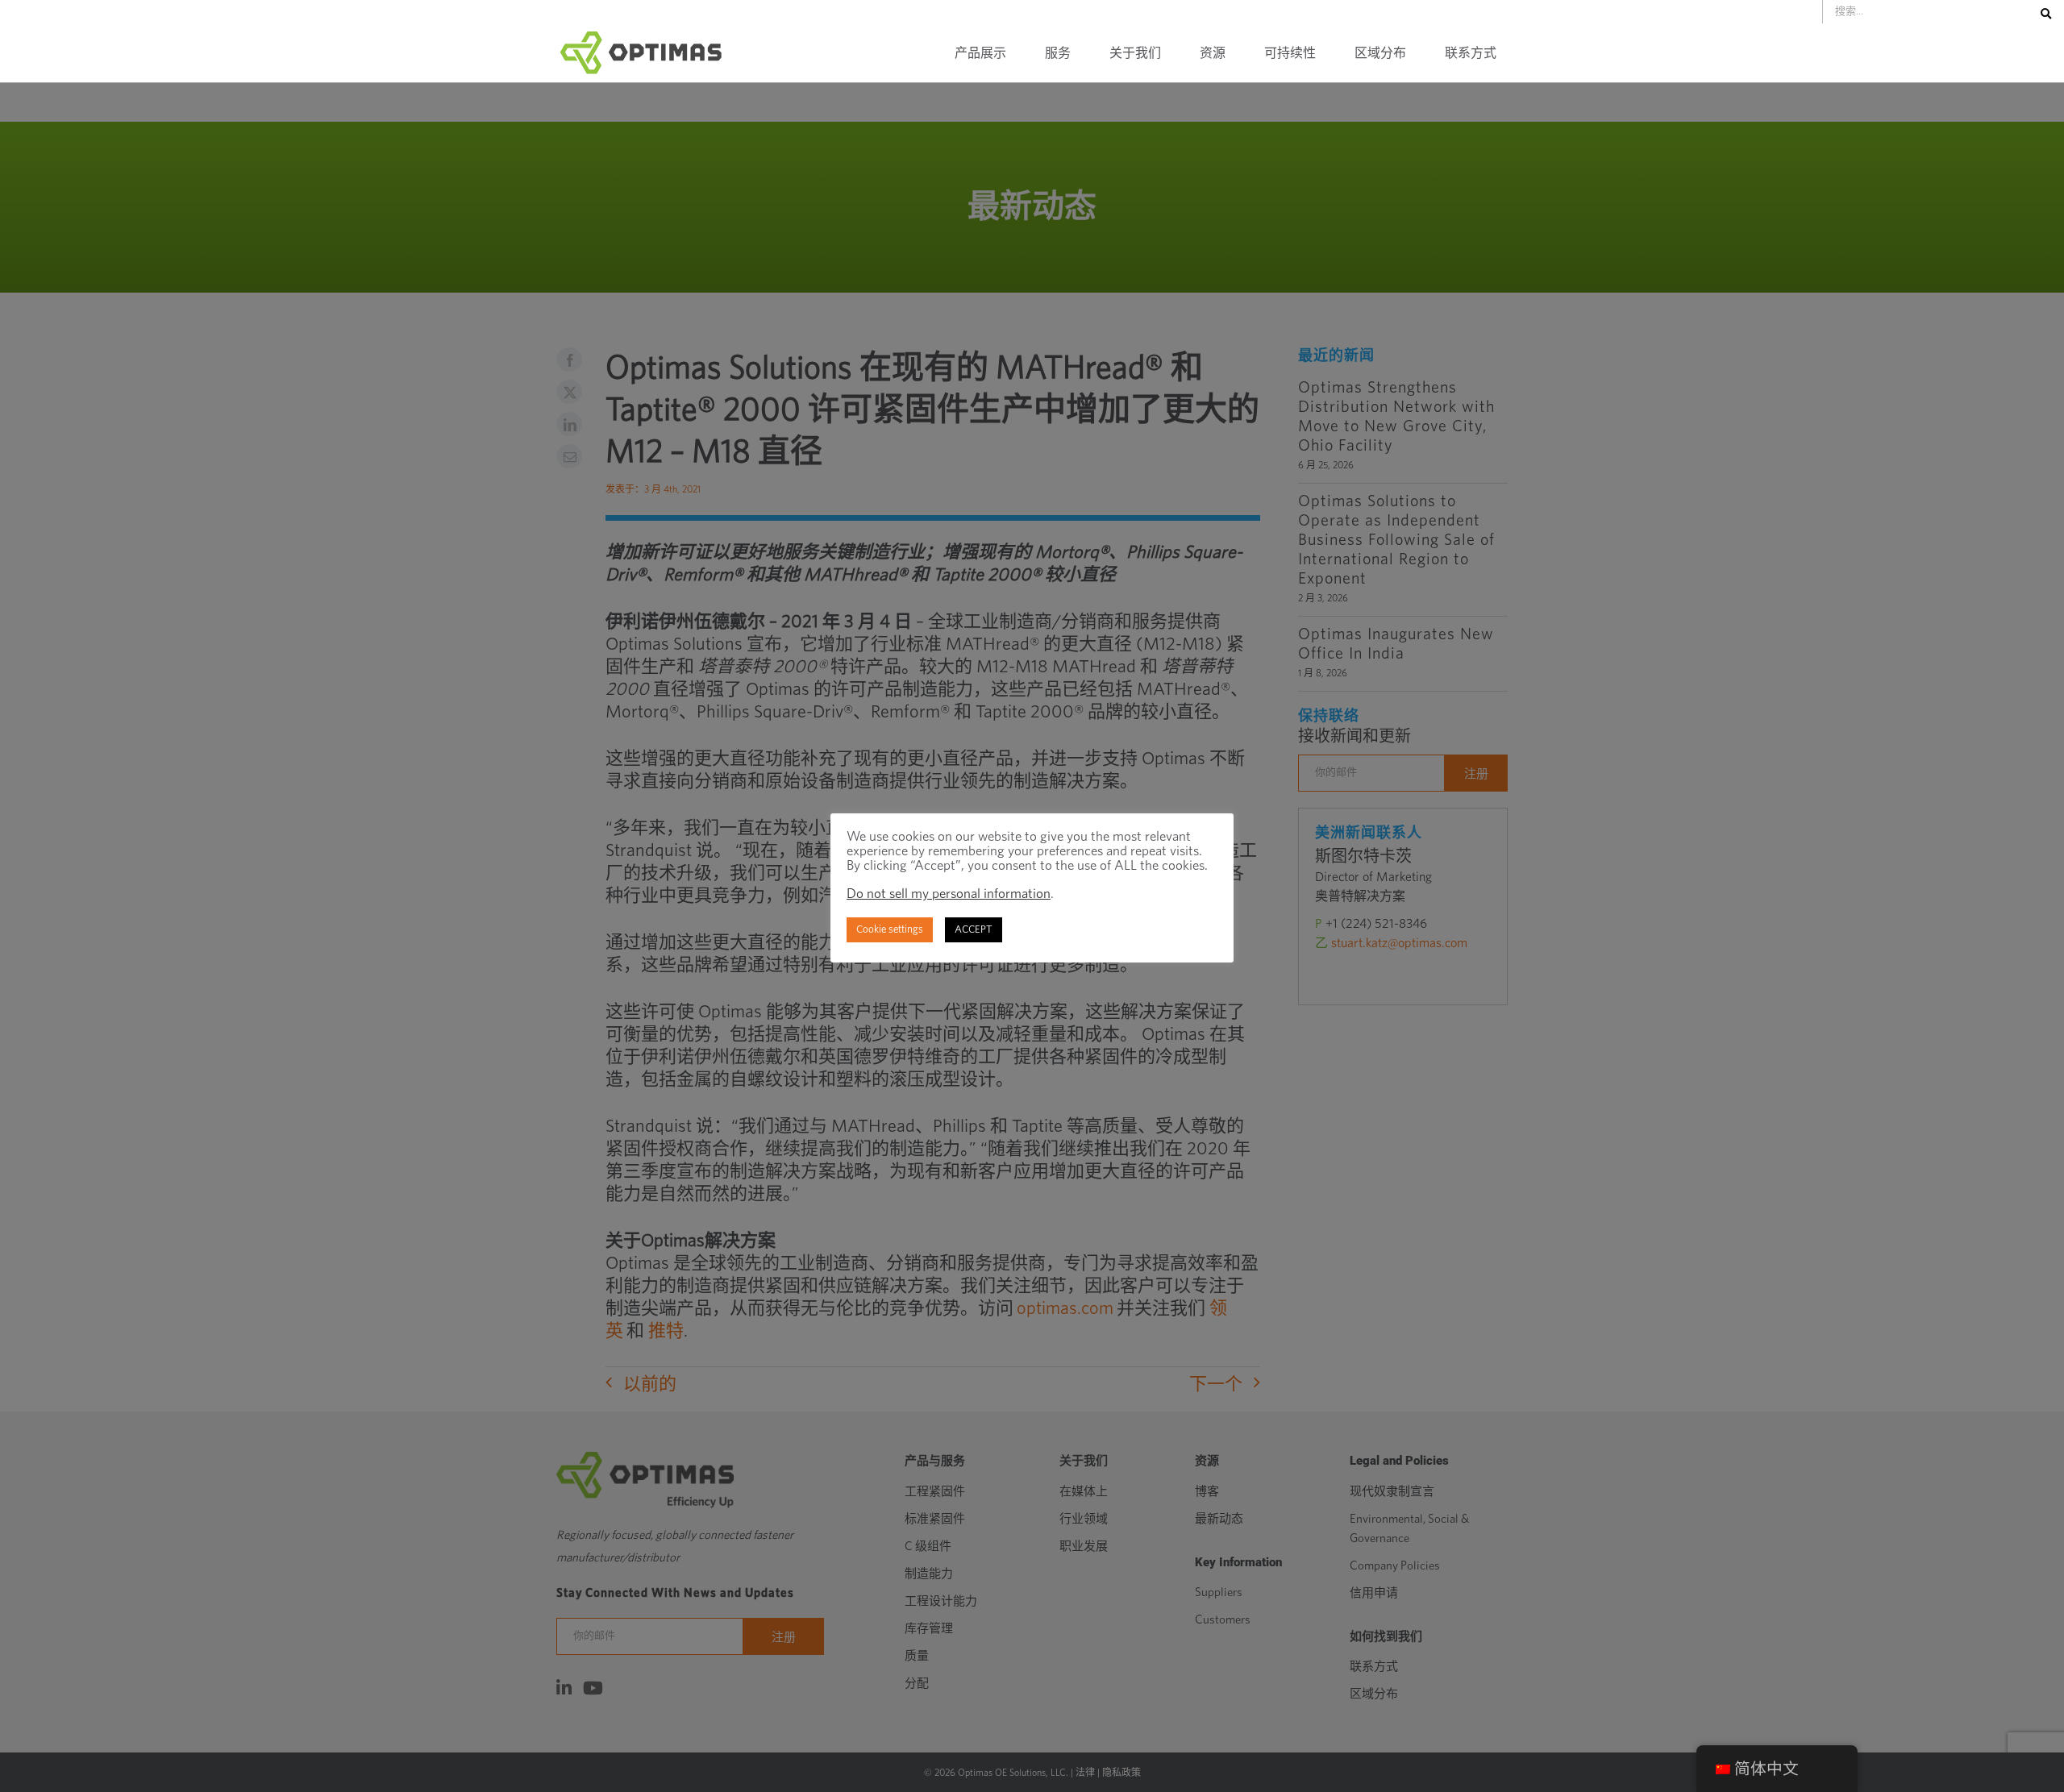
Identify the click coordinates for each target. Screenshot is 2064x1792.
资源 (1213, 53)
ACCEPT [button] (974, 930)
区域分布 (1380, 53)
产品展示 (980, 53)
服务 (1058, 53)
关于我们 (1135, 53)
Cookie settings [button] (890, 930)
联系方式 (1471, 53)
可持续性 (1290, 53)
